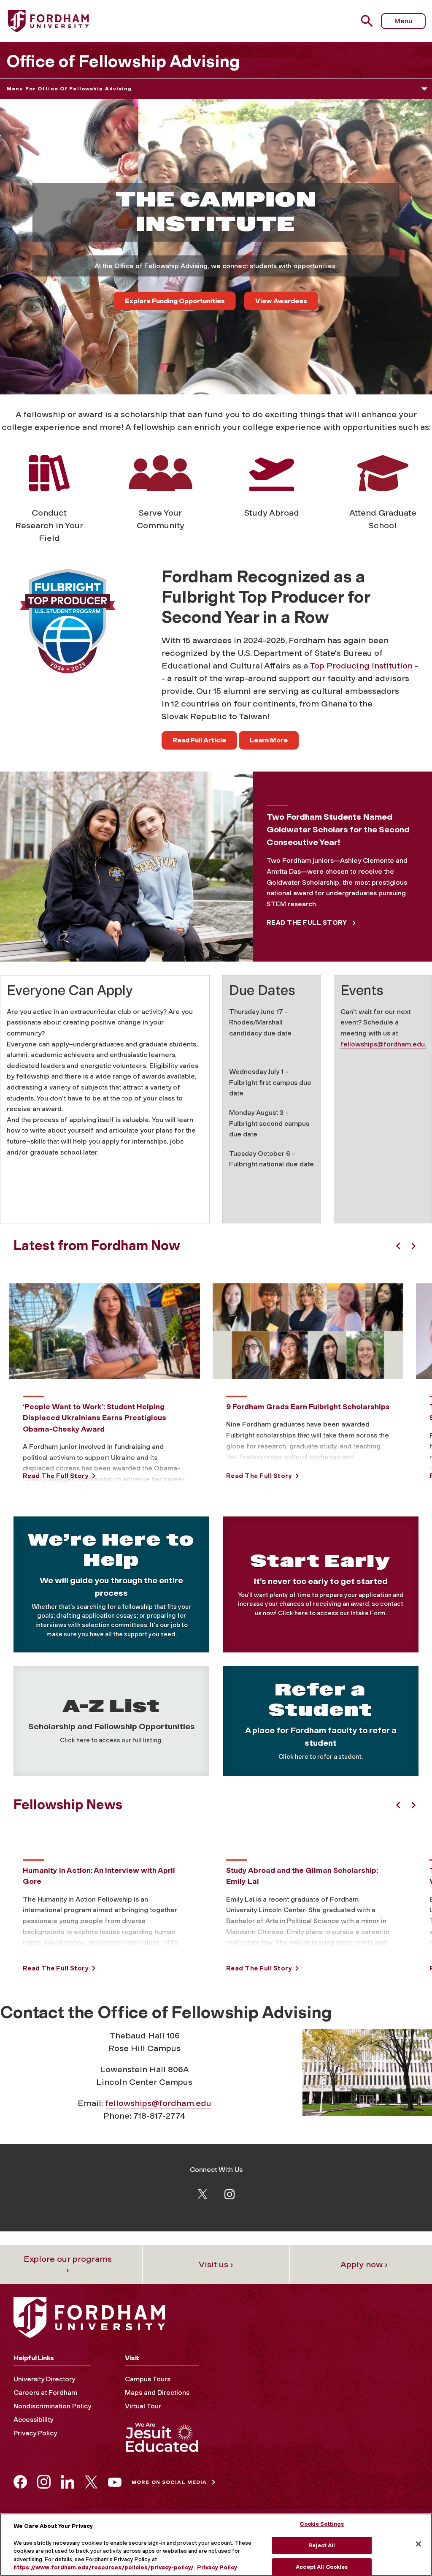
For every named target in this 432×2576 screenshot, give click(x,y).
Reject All (322, 2545)
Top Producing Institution (361, 666)
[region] (216, 2545)
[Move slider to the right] (413, 1246)
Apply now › (364, 2264)
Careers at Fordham (45, 2393)
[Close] (418, 2544)
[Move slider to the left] (398, 1246)
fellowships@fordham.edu (158, 2103)
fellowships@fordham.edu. (383, 1044)
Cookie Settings (322, 2524)
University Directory (44, 2379)
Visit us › (216, 2264)
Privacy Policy (35, 2433)
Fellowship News (68, 1804)
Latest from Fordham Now (97, 1245)
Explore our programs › (68, 2264)
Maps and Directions (157, 2393)
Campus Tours (148, 2379)
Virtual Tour (143, 2406)
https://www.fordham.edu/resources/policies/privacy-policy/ (104, 2567)
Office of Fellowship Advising (123, 61)
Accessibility (33, 2420)
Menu (403, 21)
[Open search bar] (368, 21)
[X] (202, 2193)
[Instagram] (229, 2194)
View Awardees (281, 301)
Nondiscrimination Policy (52, 2406)
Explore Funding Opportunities (175, 301)
